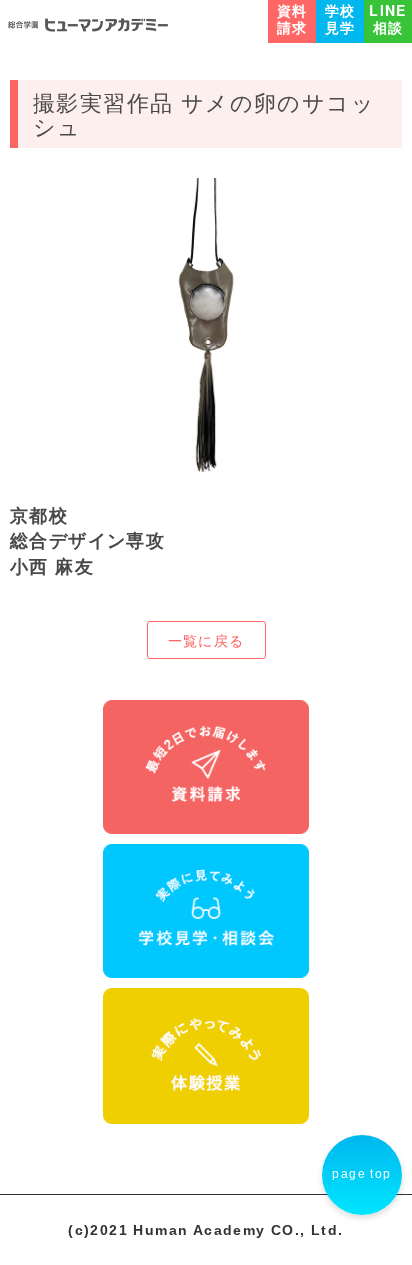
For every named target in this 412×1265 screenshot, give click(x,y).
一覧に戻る (206, 640)
